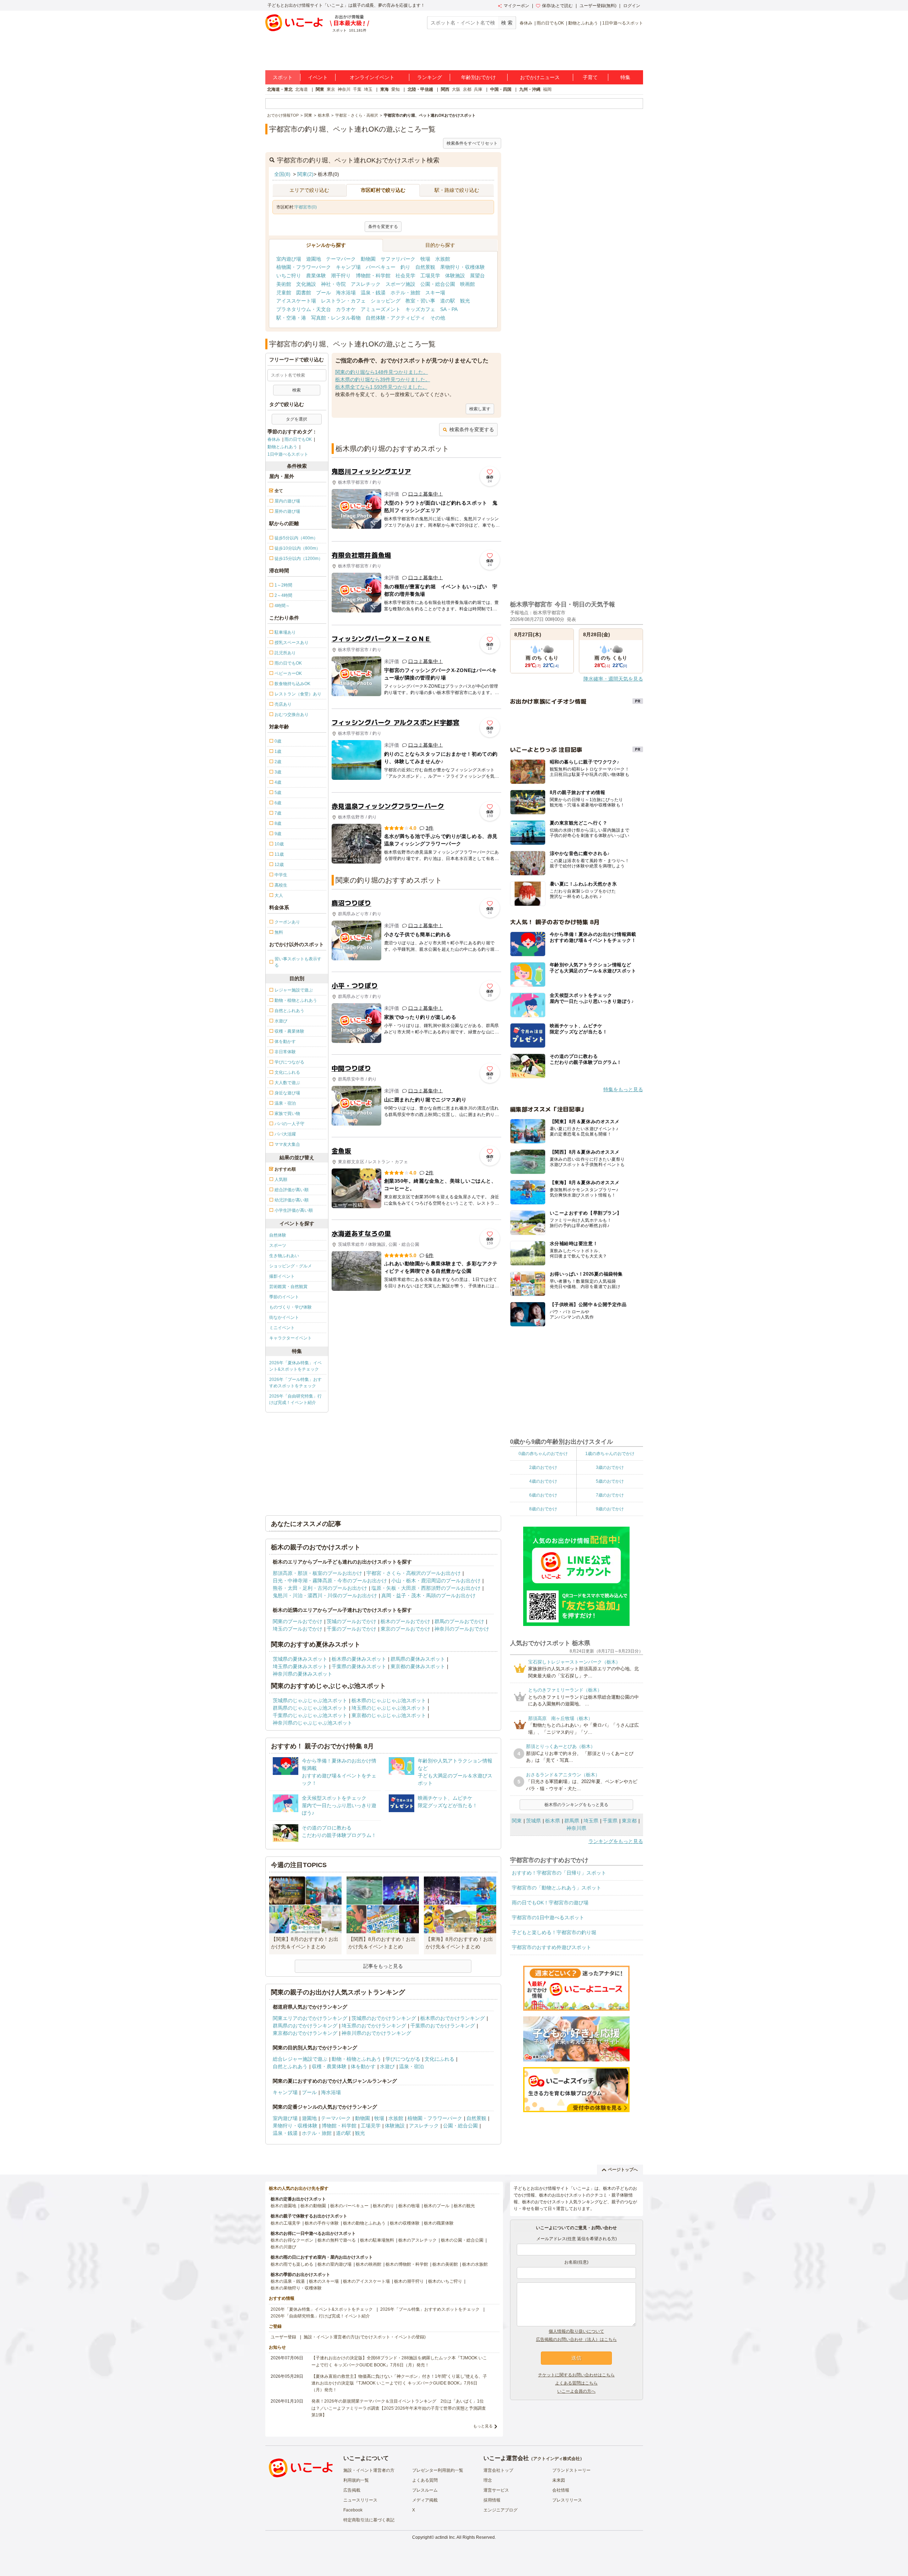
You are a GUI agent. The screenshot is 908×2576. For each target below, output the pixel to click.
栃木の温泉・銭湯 (288, 2281)
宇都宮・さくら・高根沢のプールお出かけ (414, 1573)
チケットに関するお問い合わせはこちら (576, 2375)
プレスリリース (567, 2500)
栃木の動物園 (313, 2206)
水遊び (387, 2066)
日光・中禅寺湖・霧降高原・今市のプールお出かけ (330, 1581)
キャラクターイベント (290, 1338)
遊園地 (314, 259)
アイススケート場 (296, 301)
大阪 (456, 89)
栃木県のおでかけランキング (453, 2018)
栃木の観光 (464, 2206)
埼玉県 (591, 1821)
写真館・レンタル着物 (336, 318)
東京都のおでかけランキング (305, 2033)
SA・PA (449, 309)
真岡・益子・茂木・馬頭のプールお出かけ (428, 1595)
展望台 (477, 276)
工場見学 (430, 276)
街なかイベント (284, 1317)
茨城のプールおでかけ (351, 1621)
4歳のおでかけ (543, 1481)
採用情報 (492, 2500)
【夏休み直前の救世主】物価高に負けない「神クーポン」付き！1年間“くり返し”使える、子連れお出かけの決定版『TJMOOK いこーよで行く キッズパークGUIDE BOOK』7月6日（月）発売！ (399, 2383)
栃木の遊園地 (283, 2206)
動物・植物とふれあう (356, 2059)
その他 (438, 318)
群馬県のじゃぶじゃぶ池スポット (310, 1708)
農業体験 (316, 276)
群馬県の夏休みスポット (418, 1659)
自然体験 (278, 1235)
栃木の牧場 (409, 2206)
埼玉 (368, 89)
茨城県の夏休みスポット (300, 1659)
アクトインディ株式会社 (557, 2459)
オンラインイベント (372, 77)
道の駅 (448, 301)
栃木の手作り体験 (322, 2223)
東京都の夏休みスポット (418, 1666)
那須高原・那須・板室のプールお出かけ (317, 1573)
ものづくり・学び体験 (290, 1307)
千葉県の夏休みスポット (359, 1666)
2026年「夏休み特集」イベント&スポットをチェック (295, 1366)
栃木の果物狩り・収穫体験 (296, 2288)
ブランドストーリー (571, 2470)
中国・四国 (501, 89)
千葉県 (610, 1821)
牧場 (425, 259)
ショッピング (386, 301)
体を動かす (363, 2066)
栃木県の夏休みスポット (359, 1659)
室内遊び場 (289, 259)
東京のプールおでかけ (405, 1629)
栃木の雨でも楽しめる (292, 2264)
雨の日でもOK (550, 23)
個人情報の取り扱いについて (576, 2331)
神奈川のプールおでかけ (462, 1629)
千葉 (357, 89)
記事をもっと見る (383, 1966)
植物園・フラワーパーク (304, 267)
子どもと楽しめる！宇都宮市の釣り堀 (554, 1932)
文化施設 (306, 284)
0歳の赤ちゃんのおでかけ (543, 1454)
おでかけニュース (540, 77)
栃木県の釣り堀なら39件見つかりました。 (383, 379)
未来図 (559, 2480)
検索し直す (480, 409)
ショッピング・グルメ (290, 1266)
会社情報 (561, 2490)
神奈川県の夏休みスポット (303, 1674)
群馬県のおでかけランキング (305, 2026)
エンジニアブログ (500, 2510)
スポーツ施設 (400, 284)
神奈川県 (576, 1828)
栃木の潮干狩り (409, 2281)
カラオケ (346, 309)
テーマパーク (341, 259)
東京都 (629, 1821)
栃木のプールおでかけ (405, 1621)
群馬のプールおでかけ (459, 1621)
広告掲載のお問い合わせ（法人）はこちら (576, 2339)
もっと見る (483, 2426)
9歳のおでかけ (610, 1509)
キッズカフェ (420, 309)
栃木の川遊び (283, 2247)
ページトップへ (623, 2170)
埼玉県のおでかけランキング (374, 2026)
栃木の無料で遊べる (337, 2240)
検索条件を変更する (472, 429)
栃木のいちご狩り (445, 2281)
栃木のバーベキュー (349, 2206)
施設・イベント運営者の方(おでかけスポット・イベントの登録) (365, 2337)
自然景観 (425, 267)
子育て (590, 77)
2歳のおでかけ (543, 1467)
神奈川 (344, 89)
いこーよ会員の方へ (576, 2391)
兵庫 (478, 89)
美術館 (284, 284)
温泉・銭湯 (373, 293)
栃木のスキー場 (324, 2281)
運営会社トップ (498, 2470)
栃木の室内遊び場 (334, 2264)
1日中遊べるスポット (623, 23)
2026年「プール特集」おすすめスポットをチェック (295, 1383)
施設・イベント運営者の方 (369, 2470)
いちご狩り (289, 276)
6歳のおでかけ (543, 1495)
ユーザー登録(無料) (598, 6)
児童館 (284, 293)
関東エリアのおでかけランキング (310, 2018)
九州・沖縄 (530, 89)
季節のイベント (284, 1297)
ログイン (632, 6)
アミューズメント (381, 309)
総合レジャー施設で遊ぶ (300, 2059)
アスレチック (366, 284)
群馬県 (572, 1821)
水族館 (443, 259)
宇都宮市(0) (306, 207)
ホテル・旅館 (405, 293)
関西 (445, 89)
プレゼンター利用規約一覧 (438, 2470)
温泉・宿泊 (411, 2066)
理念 (488, 2480)
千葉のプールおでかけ (351, 1629)
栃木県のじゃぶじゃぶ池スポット (389, 1700)
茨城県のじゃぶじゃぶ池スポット (310, 1700)
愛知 (395, 89)
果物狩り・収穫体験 (463, 267)
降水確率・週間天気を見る (613, 679)
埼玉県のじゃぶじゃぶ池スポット (389, 1708)
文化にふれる (439, 2059)
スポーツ (278, 1245)
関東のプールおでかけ (298, 1621)
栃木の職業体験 (439, 2223)
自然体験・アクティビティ (395, 318)
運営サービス (496, 2490)
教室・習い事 (420, 301)
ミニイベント (282, 1328)
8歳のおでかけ (543, 1509)
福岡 (547, 89)
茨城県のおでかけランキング (384, 2018)
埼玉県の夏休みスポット (300, 1666)
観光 (465, 301)
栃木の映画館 (369, 2264)
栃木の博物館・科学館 (407, 2264)
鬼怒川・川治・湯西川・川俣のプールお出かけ (325, 1595)
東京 (331, 89)
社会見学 (405, 276)
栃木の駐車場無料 (377, 2240)
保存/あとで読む (557, 6)
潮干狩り (341, 276)
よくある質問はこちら (576, 2383)
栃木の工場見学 (286, 2223)
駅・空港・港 (291, 318)
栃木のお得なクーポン (292, 2240)
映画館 (467, 284)
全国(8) (282, 174)
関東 (320, 89)
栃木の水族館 (475, 2264)
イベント (318, 77)
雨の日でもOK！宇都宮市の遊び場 (550, 1903)
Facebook (353, 2510)
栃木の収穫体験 (405, 2223)
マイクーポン (516, 6)
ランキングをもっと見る (616, 1841)
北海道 (301, 89)
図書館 (304, 293)
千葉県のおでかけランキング (443, 2026)
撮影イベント (282, 1276)
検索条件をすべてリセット (472, 143)
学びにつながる (403, 2059)
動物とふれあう (583, 23)
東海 (384, 89)
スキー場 (435, 293)
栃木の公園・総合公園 (462, 2240)
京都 (467, 89)
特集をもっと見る (623, 1089)
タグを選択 (297, 419)
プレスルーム (425, 2490)
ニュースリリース (360, 2500)
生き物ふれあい (284, 1256)
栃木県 (553, 1821)
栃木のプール (437, 2206)
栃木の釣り (383, 2206)
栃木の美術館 (445, 2264)
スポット (283, 77)
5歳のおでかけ (610, 1481)
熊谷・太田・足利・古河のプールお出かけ (320, 1588)
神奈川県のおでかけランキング (376, 2033)
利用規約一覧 (356, 2480)
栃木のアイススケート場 (366, 2281)
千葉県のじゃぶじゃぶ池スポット (310, 1715)
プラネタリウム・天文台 (304, 309)
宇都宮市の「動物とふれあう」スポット (557, 1888)
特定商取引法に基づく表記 (369, 2520)
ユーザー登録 (283, 2337)
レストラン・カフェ (343, 301)
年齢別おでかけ (478, 77)
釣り (405, 267)
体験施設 (455, 276)
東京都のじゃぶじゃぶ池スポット (389, 1715)
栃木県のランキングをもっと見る (576, 1805)
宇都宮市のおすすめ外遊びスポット (552, 1947)
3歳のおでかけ (610, 1467)
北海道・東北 (280, 89)
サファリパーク (398, 259)
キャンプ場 (348, 267)
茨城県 (533, 1821)
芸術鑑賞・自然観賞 (288, 1287)
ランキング (430, 77)
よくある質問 (425, 2480)
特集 (625, 77)
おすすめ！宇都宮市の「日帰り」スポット (559, 1873)
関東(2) (305, 174)
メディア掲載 (425, 2500)
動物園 (368, 259)
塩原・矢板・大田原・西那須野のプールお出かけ (426, 1588)
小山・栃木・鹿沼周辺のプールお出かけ (436, 1581)
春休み (526, 23)
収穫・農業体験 (329, 2066)
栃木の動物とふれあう (364, 2223)
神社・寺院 (333, 284)
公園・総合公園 (438, 284)
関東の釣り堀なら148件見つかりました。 (382, 372)
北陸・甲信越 (420, 89)
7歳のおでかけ (610, 1495)
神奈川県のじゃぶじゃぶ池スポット (312, 1723)
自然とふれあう (290, 2066)
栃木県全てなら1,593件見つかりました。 (381, 387)
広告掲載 (352, 2490)
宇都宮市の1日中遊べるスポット (548, 1917)
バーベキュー (381, 267)
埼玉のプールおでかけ (298, 1629)
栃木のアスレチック (417, 2240)
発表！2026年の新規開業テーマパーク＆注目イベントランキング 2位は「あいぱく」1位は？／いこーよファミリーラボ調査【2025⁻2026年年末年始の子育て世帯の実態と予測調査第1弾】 (399, 2408)
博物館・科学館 (373, 276)
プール (323, 293)
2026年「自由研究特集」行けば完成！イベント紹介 (295, 1399)
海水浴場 (346, 293)
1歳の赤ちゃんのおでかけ (610, 1454)
